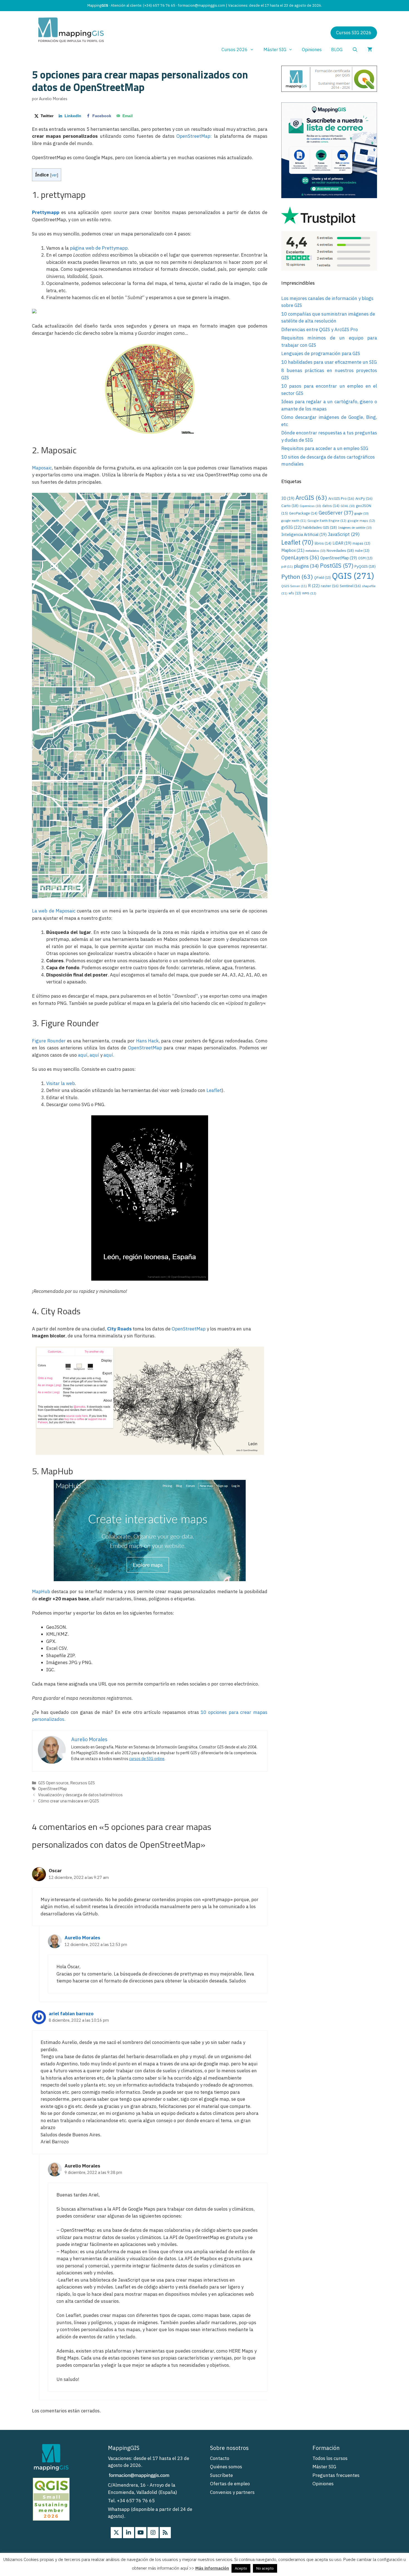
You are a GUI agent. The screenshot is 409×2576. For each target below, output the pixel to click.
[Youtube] (141, 2533)
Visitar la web (61, 1083)
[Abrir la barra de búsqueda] (355, 50)
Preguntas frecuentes (336, 2475)
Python (297, 577)
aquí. (109, 1055)
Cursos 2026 (235, 50)
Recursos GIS (82, 1783)
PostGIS (337, 566)
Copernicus (310, 506)
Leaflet (214, 1090)
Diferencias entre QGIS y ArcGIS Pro (320, 329)
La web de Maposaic (54, 911)
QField (322, 578)
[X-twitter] (116, 2533)
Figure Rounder (49, 1041)
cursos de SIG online (147, 1759)
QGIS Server (294, 586)
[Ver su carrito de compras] (370, 50)
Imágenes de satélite (355, 528)
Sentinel (350, 586)
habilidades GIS (320, 527)
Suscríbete (221, 2475)
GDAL (348, 506)
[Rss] (165, 2533)
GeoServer (336, 513)
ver (54, 175)
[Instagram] (153, 2533)
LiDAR (342, 543)
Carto (290, 506)
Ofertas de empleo (230, 2484)
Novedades (340, 550)
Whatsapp (119, 2509)
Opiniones (312, 50)
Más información (212, 2568)
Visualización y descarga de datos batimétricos (80, 1795)
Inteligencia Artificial (304, 534)
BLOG (337, 50)
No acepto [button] (265, 2568)
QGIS (353, 576)
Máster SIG (275, 50)
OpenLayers (300, 558)
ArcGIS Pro (341, 498)
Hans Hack (147, 1041)
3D (288, 498)
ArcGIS (311, 498)
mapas (361, 543)
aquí (83, 1055)
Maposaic (42, 468)
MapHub (41, 1591)
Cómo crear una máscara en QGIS (69, 1801)
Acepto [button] (241, 2568)
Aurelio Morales (82, 1938)
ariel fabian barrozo (71, 2014)
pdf (287, 567)
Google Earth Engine (327, 521)
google (362, 513)
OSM (365, 558)
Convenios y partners (232, 2492)
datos (331, 506)
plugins (306, 566)
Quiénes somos (226, 2467)
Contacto (220, 2458)
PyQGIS (365, 566)
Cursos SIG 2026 (354, 33)
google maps (361, 521)
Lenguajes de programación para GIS (321, 353)
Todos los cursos (330, 2458)
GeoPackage (303, 513)
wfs (295, 593)
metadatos (316, 551)
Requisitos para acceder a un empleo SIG (325, 448)
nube (362, 551)
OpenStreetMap (145, 1048)
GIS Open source (53, 1783)
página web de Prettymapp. (99, 248)
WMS (309, 593)
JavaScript (344, 534)
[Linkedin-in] (129, 2533)
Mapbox (293, 550)
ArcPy (364, 498)
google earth (294, 521)
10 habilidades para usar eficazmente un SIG (329, 362)
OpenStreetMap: (194, 136)
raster (330, 586)
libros (323, 543)
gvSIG (291, 527)
